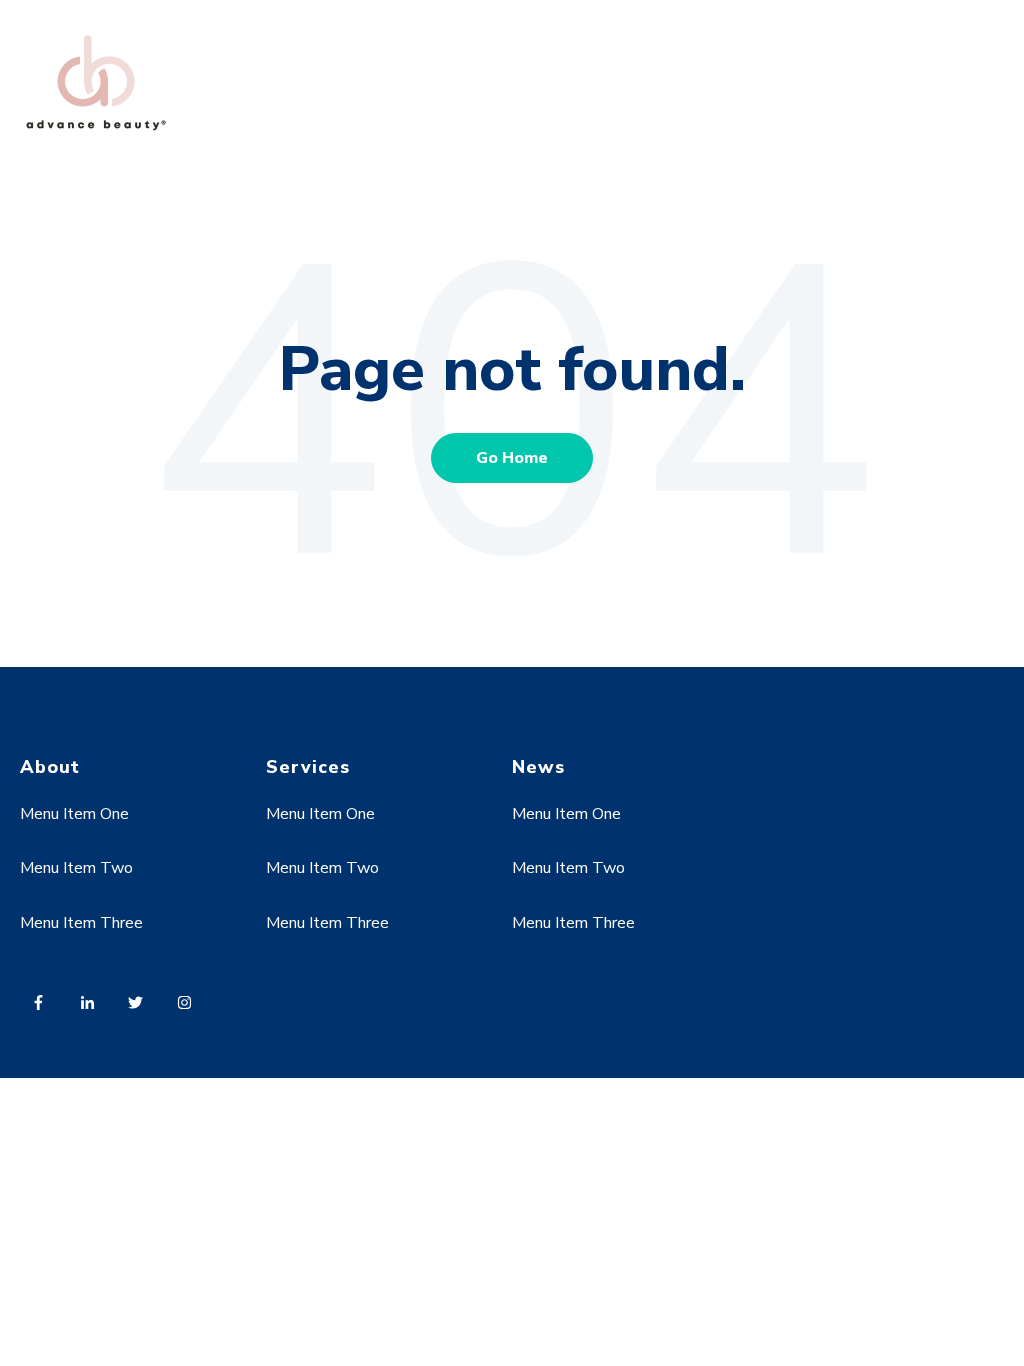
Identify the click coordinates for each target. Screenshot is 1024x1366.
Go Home (512, 458)
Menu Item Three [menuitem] (81, 923)
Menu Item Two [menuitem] (76, 868)
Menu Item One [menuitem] (74, 814)
